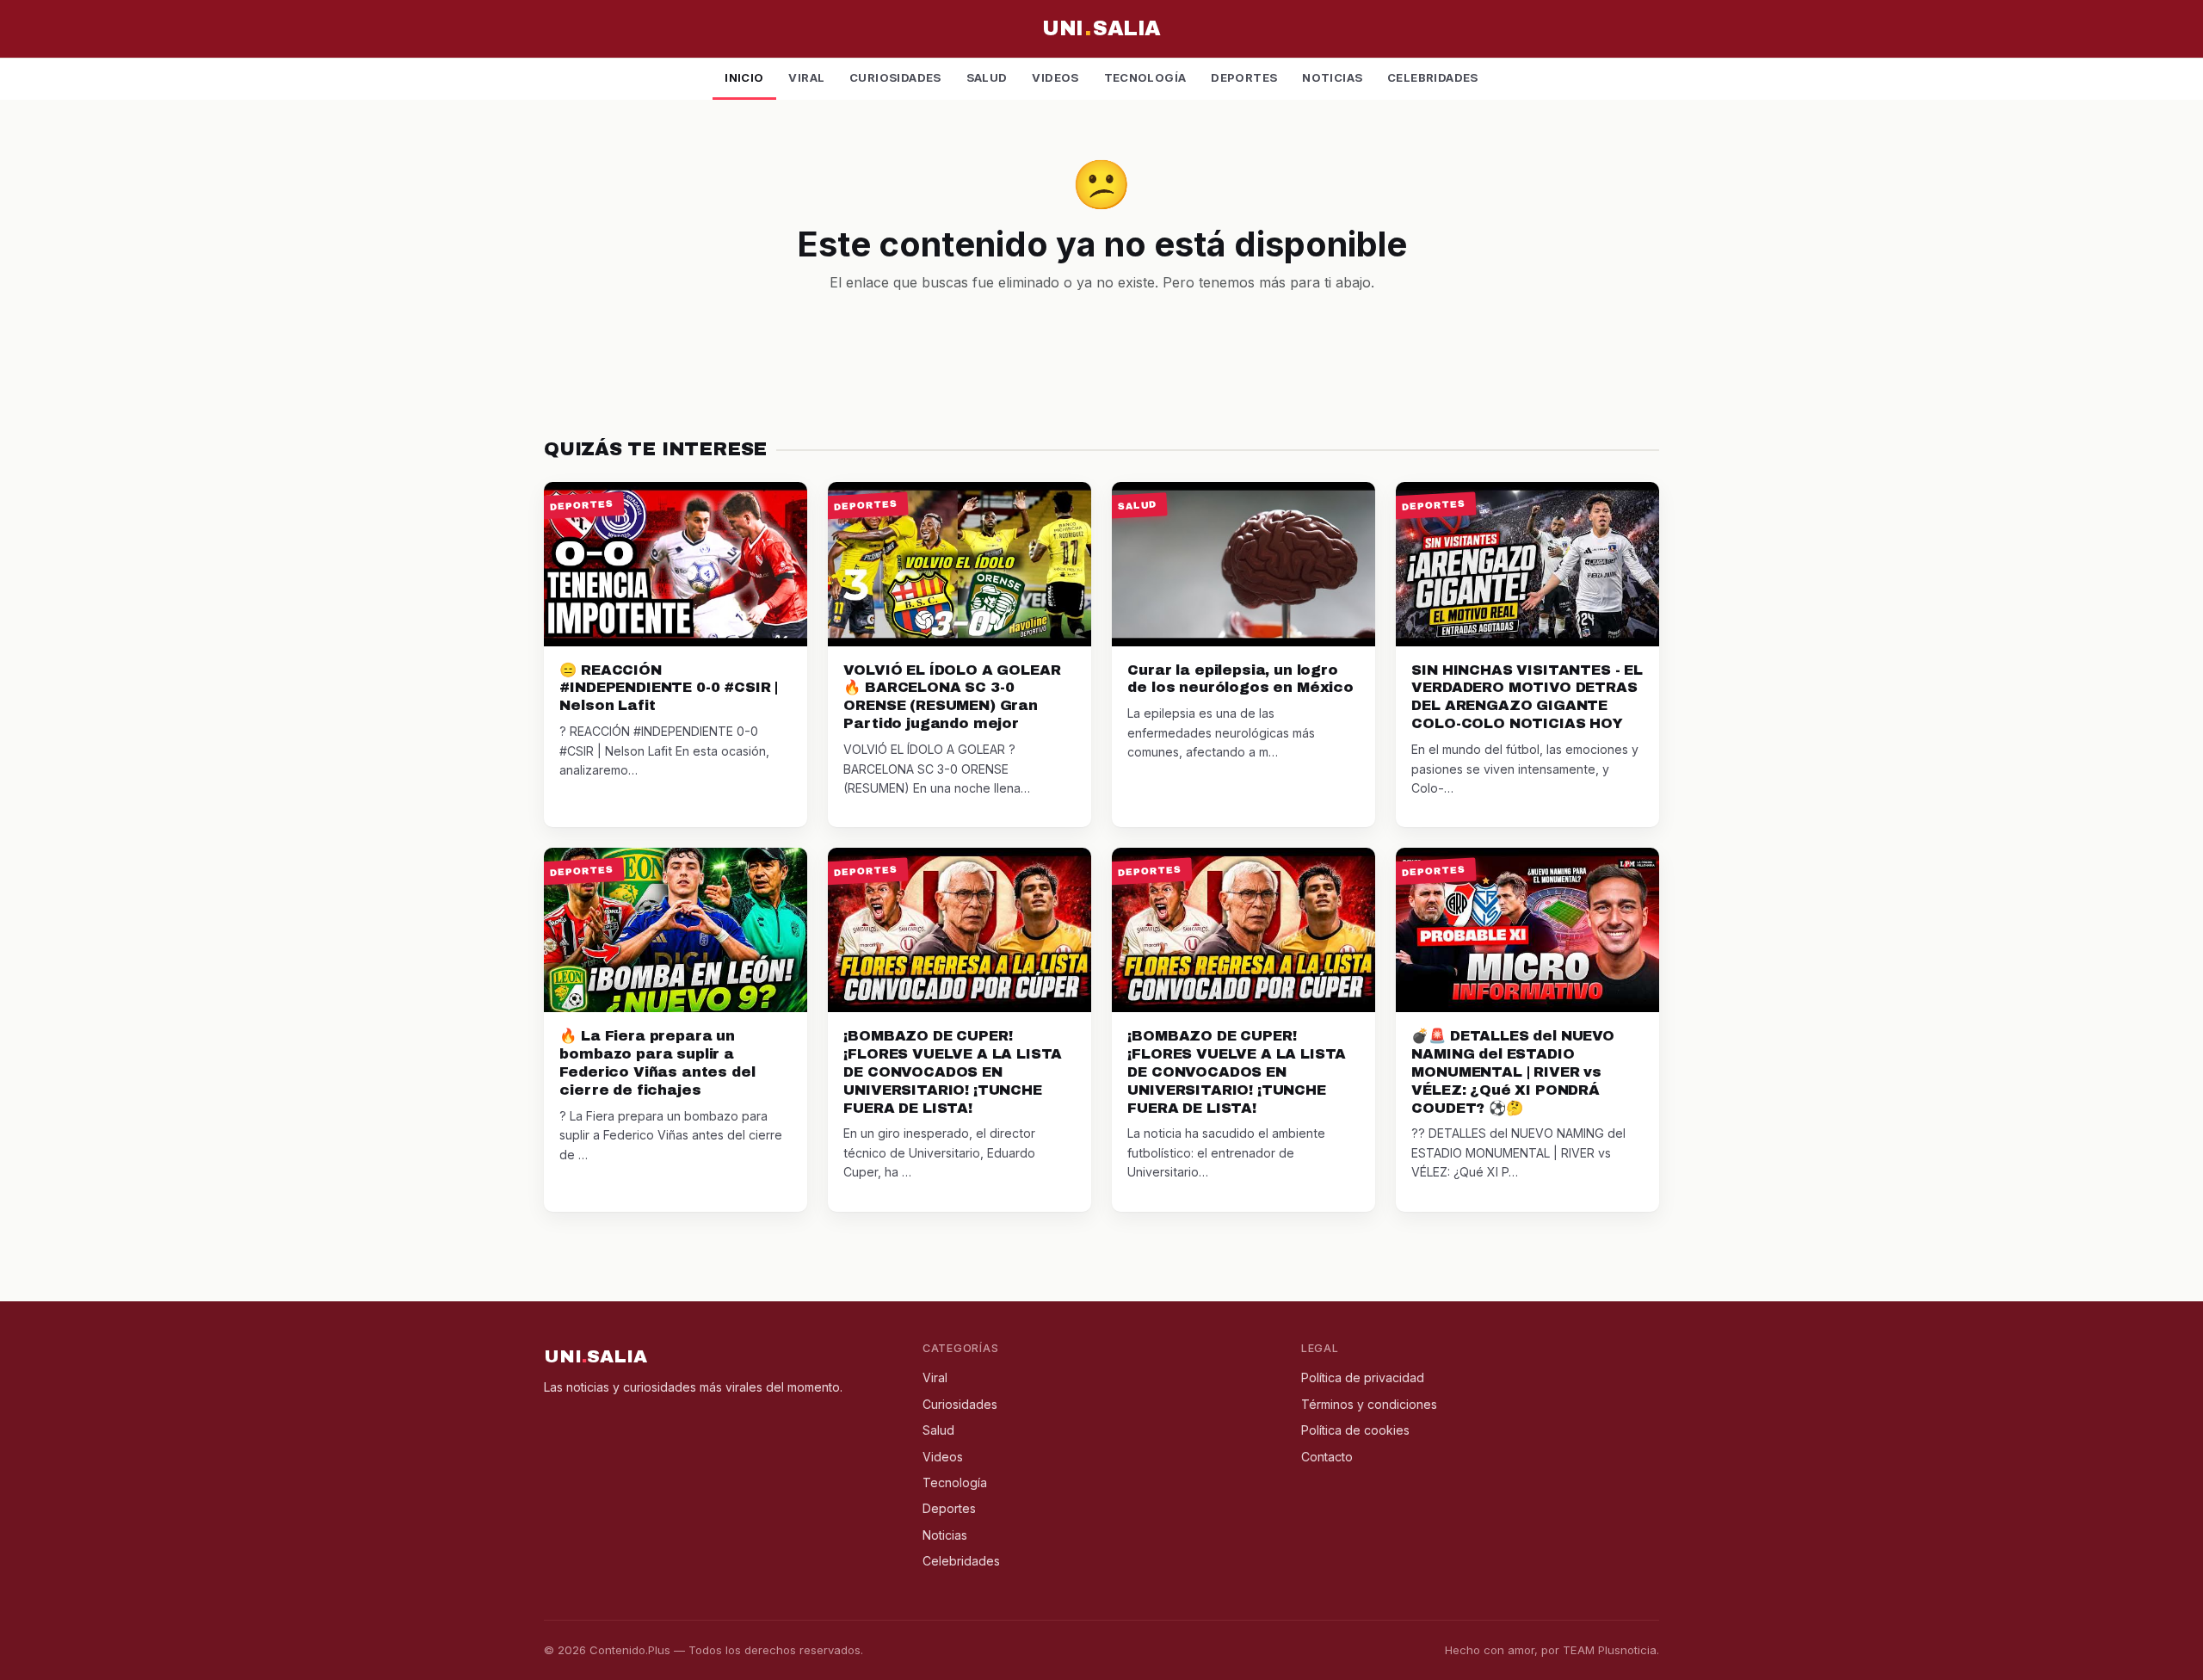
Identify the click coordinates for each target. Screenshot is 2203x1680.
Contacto (1327, 1457)
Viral (806, 77)
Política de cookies (1355, 1430)
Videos (1055, 77)
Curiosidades (895, 77)
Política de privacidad (1363, 1377)
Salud (987, 77)
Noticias (1332, 77)
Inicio (744, 77)
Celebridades (1433, 77)
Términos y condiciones (1369, 1404)
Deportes (1244, 77)
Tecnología (1145, 77)
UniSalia (1101, 28)
